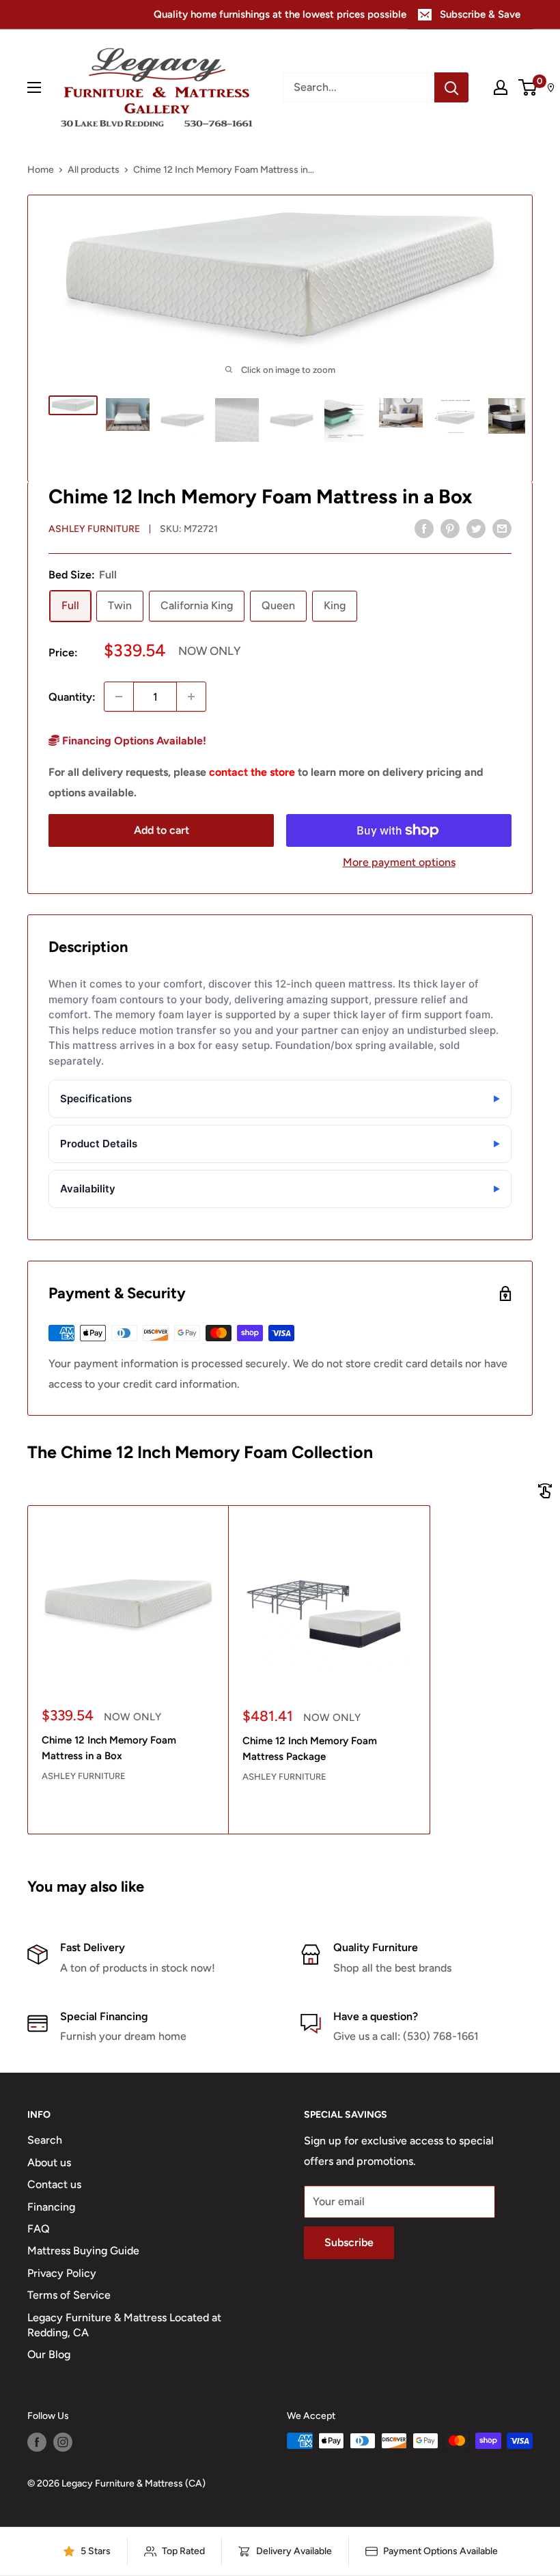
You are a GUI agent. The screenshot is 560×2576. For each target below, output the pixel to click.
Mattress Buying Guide (83, 2251)
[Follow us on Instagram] (63, 2442)
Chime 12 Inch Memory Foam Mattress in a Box (109, 1748)
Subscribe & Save (480, 14)
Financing (51, 2207)
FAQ (39, 2229)
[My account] (501, 87)
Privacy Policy (62, 2273)
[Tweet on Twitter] (476, 528)
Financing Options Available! (133, 741)
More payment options (399, 862)
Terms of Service (69, 2295)
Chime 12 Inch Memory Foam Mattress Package (310, 1749)
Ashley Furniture (94, 529)
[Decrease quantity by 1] (119, 697)
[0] (528, 87)
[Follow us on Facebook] (37, 2442)
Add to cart (162, 830)
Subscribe (349, 2242)
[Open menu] (34, 87)
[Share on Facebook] (424, 528)
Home (41, 170)
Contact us (54, 2184)
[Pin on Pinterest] (450, 528)
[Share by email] (502, 528)
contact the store (252, 772)
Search (45, 2140)
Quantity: (72, 697)
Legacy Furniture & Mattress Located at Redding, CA (124, 2325)
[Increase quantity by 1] (191, 697)
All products (94, 170)
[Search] (451, 87)
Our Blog (49, 2354)
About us (49, 2162)
